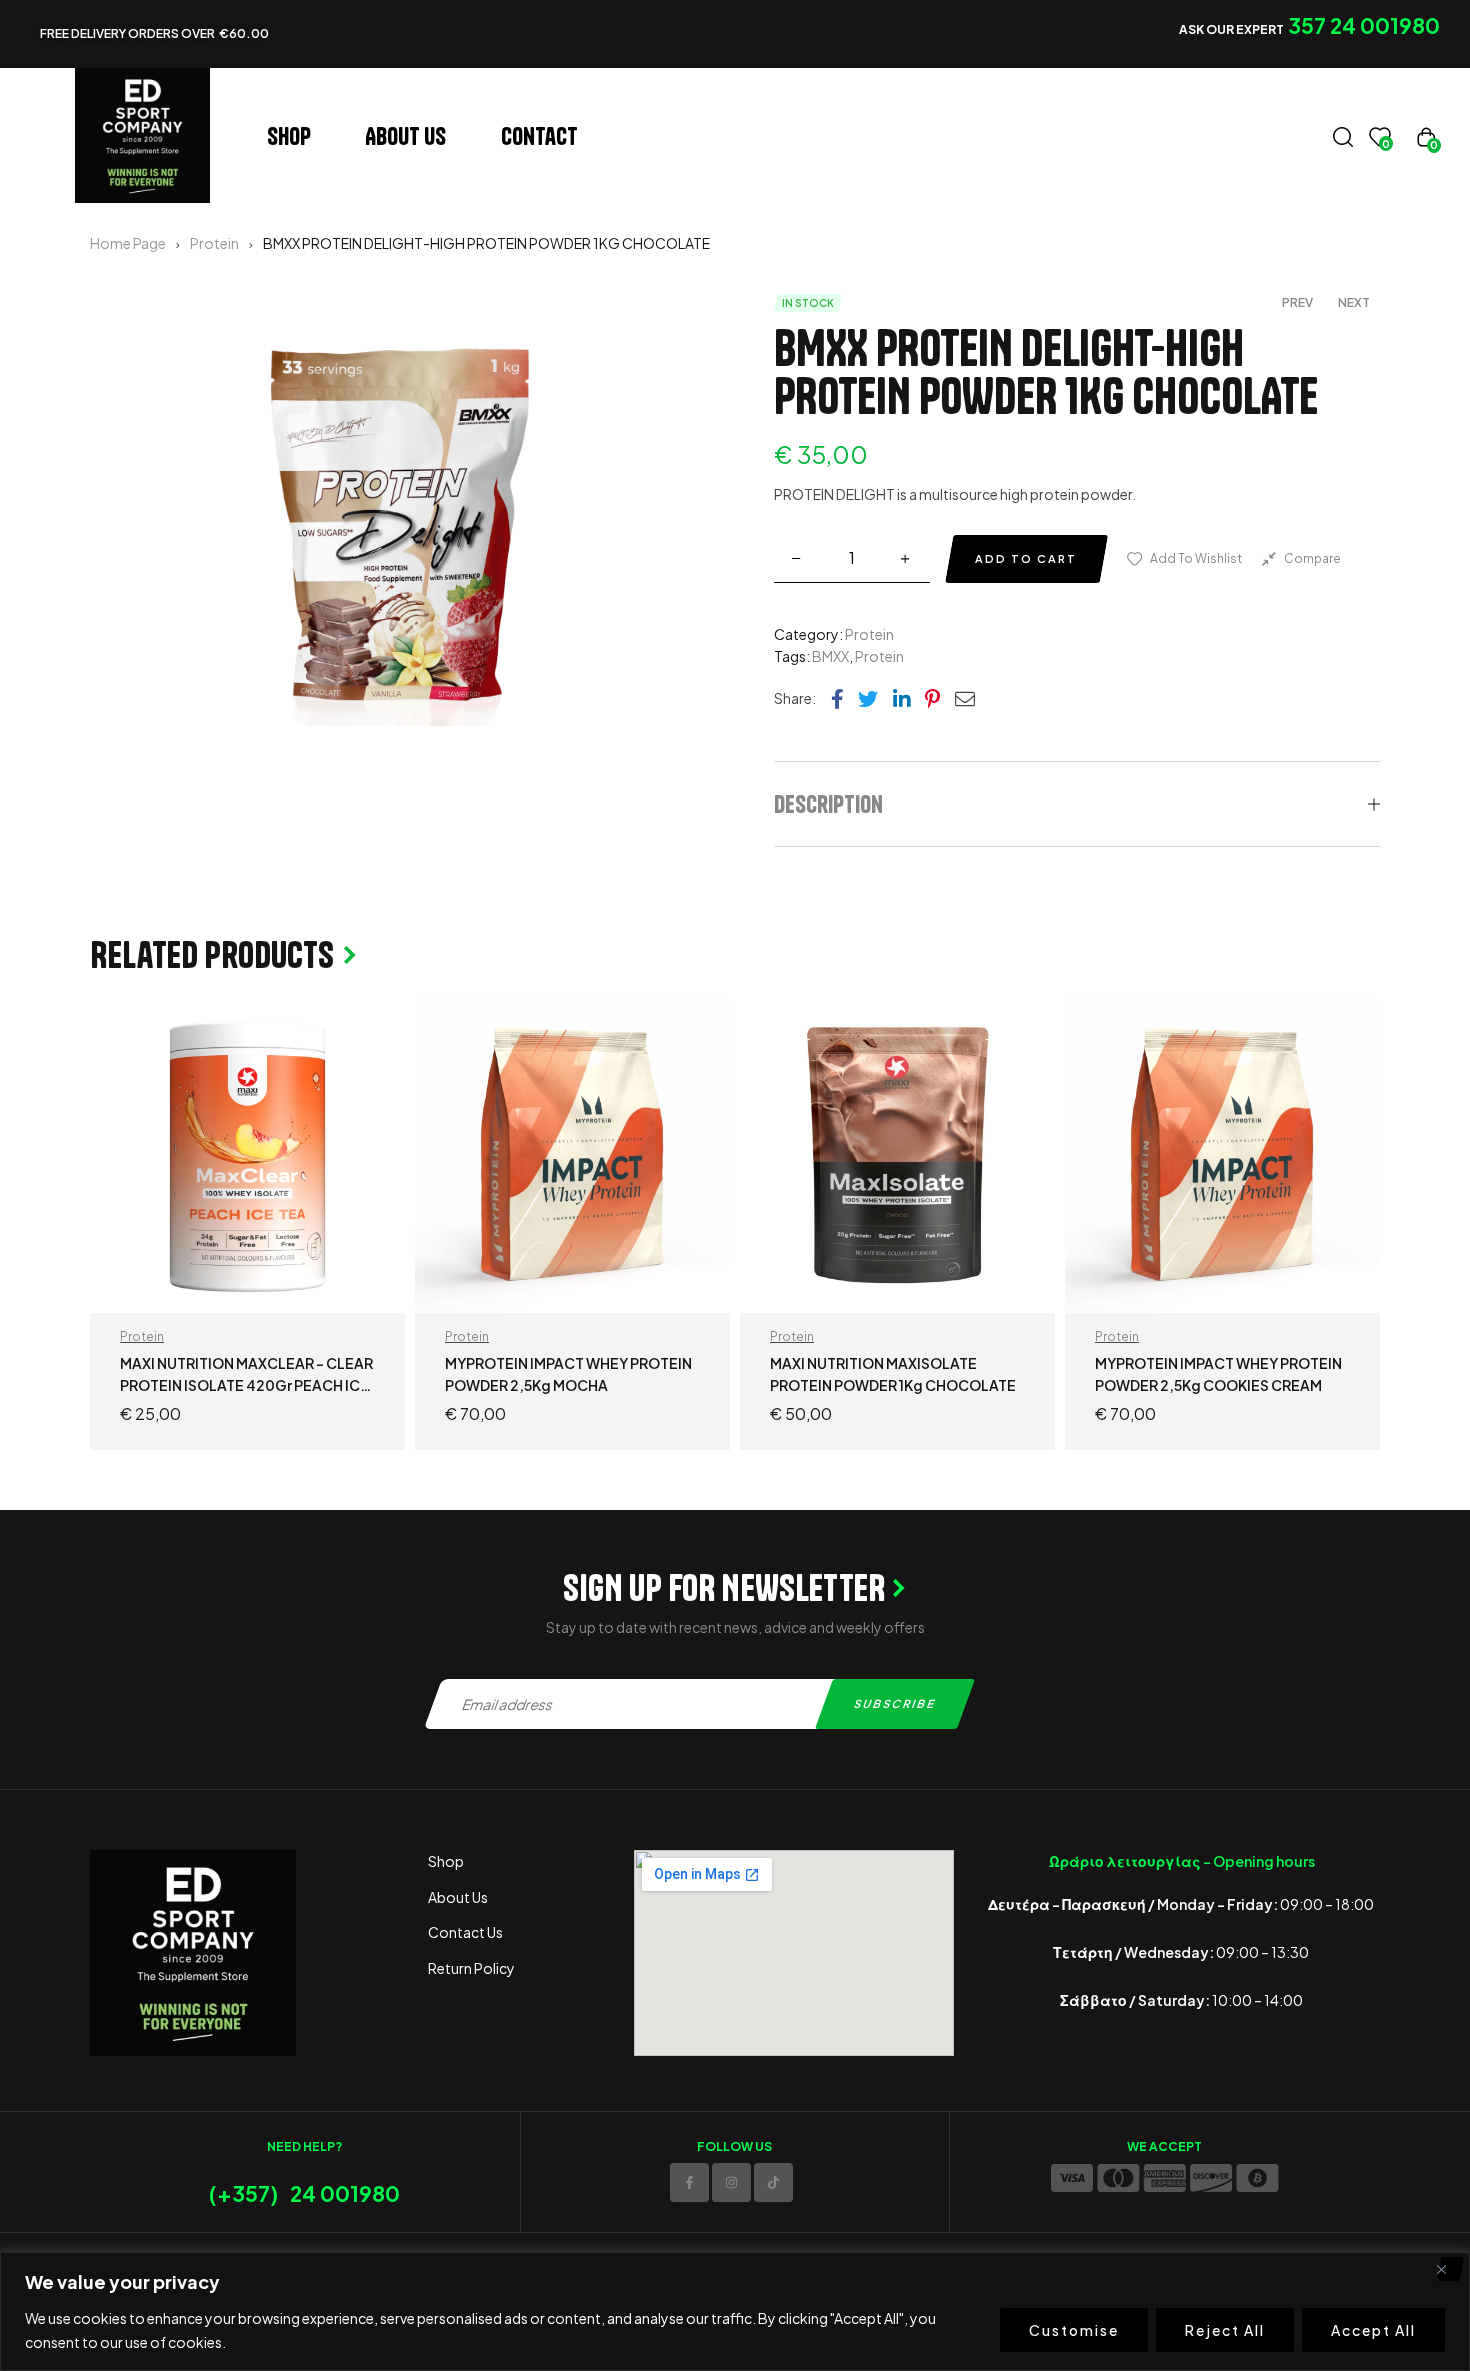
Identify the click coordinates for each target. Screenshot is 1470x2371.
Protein (214, 243)
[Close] (1449, 2269)
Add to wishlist (1196, 558)
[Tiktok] (773, 2182)
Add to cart (1026, 558)
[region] (735, 2311)
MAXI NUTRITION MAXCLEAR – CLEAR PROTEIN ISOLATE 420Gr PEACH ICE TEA (246, 1385)
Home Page (128, 243)
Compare (1312, 558)
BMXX (830, 656)
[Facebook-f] (689, 2182)
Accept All (1373, 2330)
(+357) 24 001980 (304, 2193)
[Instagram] (731, 2182)
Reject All (1225, 2330)
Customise (1074, 2330)
